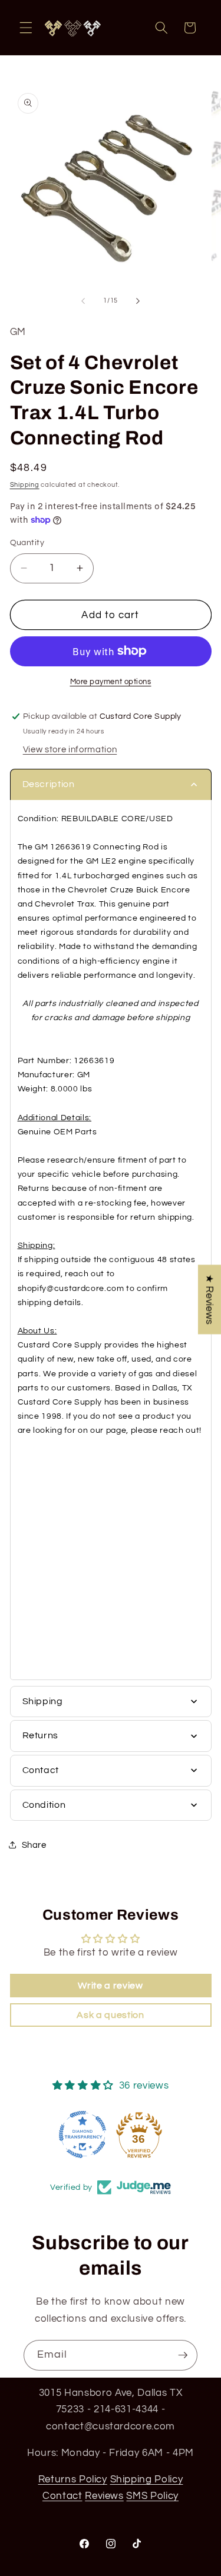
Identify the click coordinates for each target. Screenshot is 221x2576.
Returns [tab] (41, 1735)
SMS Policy (152, 2496)
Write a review (110, 1986)
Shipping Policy (147, 2479)
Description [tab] (49, 784)
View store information (70, 749)
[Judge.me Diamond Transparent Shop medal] (83, 2135)
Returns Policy (73, 2479)
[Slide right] (138, 301)
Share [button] (34, 1845)
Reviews (104, 2496)
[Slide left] (83, 301)
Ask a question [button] (110, 2015)
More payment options (111, 682)
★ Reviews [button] (210, 1300)
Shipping (25, 485)
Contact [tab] (41, 1770)
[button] (26, 28)
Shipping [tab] (43, 1701)
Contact (62, 2496)
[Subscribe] (183, 2355)
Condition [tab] (44, 1805)
